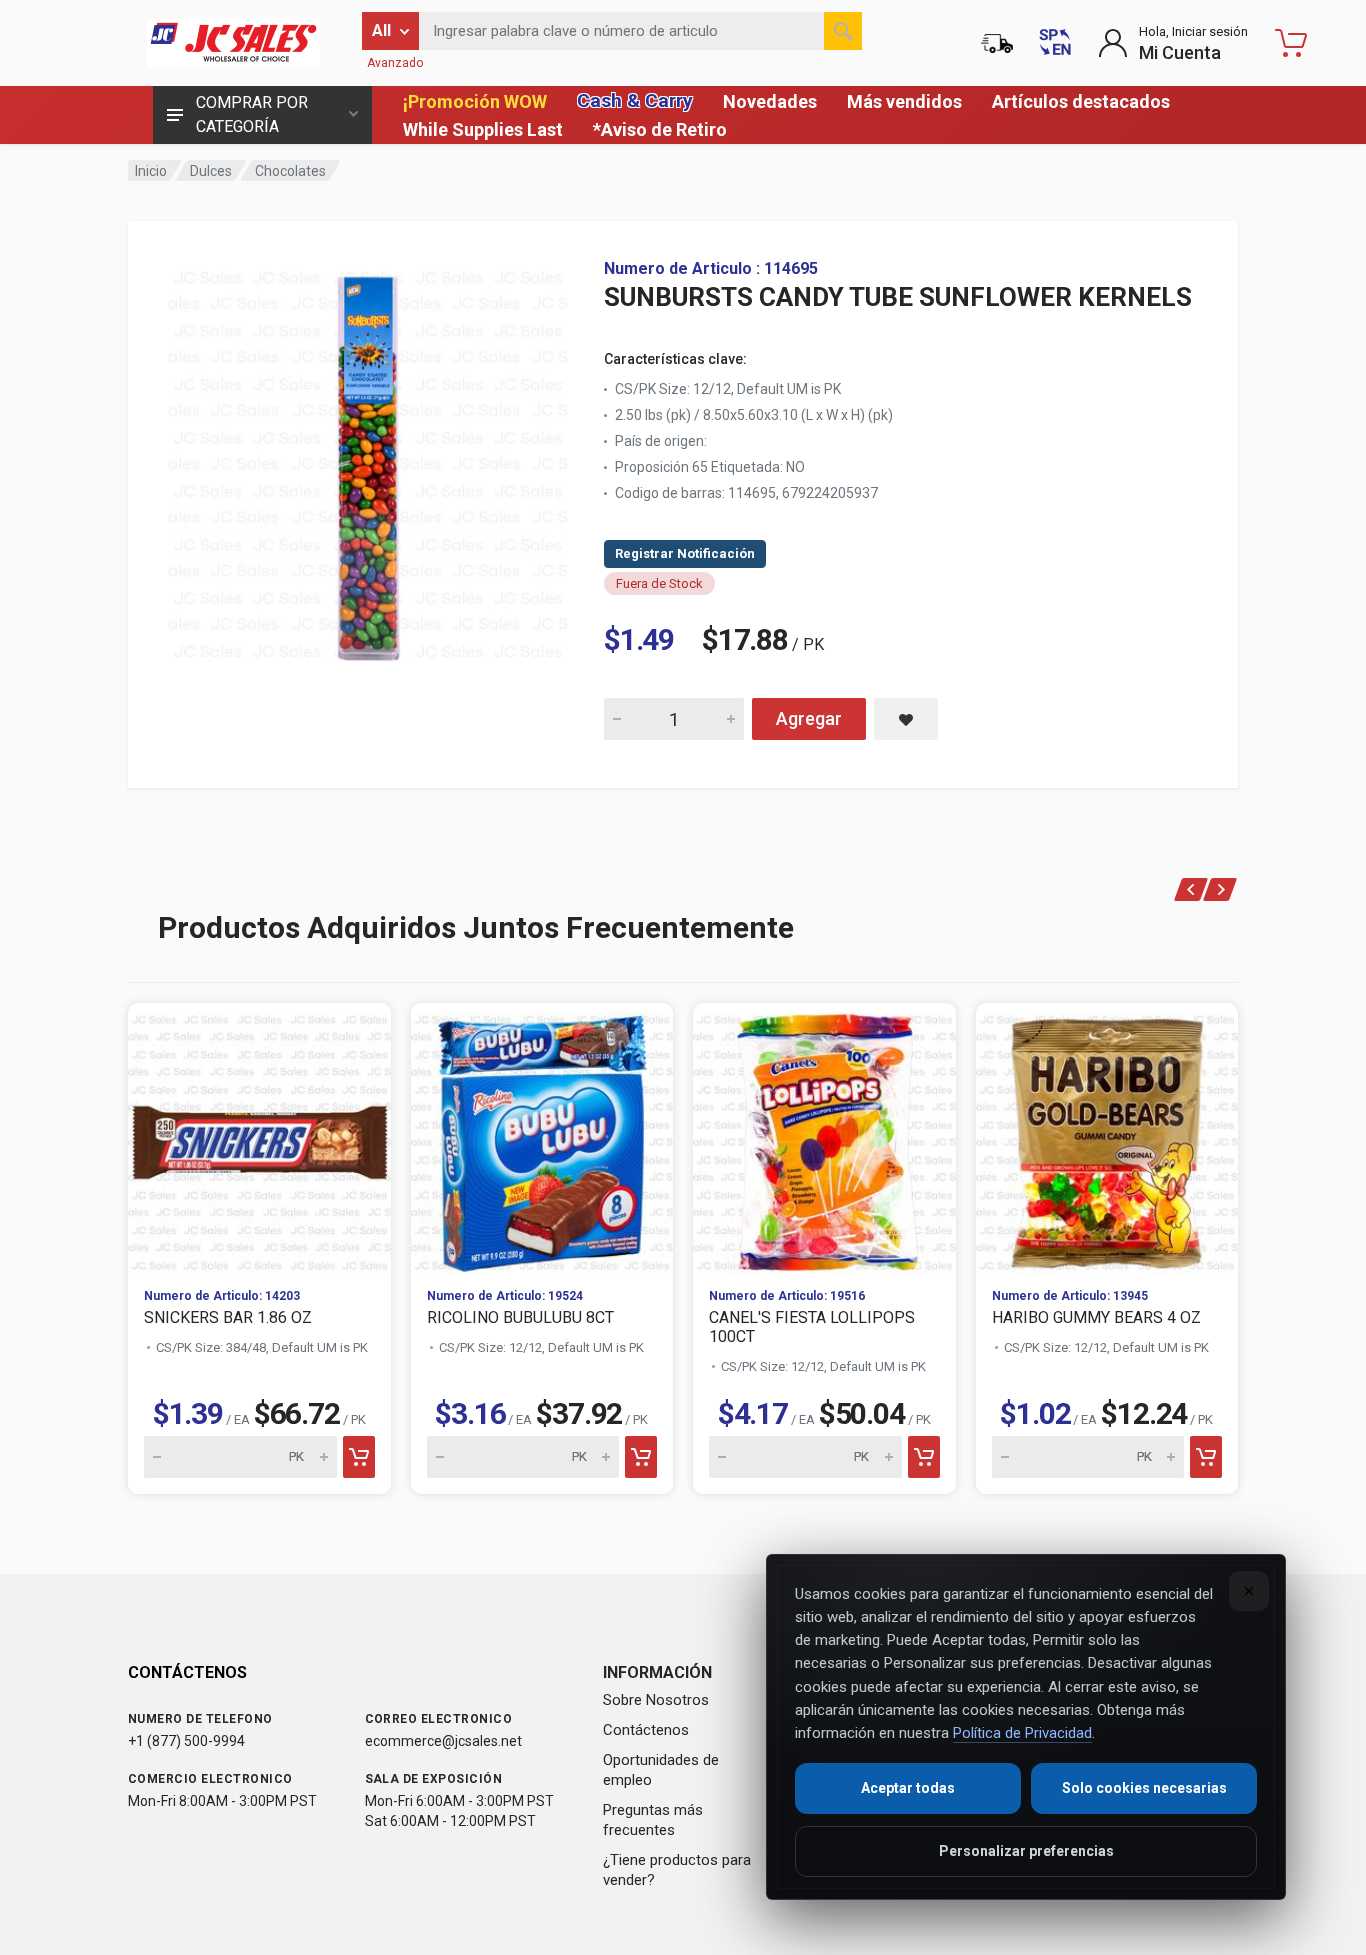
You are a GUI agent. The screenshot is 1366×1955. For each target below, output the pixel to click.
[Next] (1220, 889)
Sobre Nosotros (656, 1700)
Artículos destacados (1081, 101)
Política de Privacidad (1022, 1733)
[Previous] (1191, 889)
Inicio (151, 171)
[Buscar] (843, 31)
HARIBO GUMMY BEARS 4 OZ (1096, 1317)
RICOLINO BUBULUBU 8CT (520, 1317)
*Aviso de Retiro (660, 129)
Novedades (770, 101)
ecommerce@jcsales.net (443, 1741)
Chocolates (290, 171)
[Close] (1249, 1591)
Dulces (211, 171)
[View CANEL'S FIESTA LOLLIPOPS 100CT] (824, 1137)
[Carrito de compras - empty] (1291, 43)
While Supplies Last (483, 129)
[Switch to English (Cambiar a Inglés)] (1055, 43)
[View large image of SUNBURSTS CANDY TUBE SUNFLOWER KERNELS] (368, 460)
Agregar (809, 718)
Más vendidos (904, 101)
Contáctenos (646, 1730)
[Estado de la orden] (997, 43)
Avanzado (395, 63)
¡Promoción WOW (475, 101)
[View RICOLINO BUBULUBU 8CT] (542, 1137)
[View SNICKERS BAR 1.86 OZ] (259, 1137)
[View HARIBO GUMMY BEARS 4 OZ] (1107, 1137)
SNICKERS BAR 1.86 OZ (228, 1317)
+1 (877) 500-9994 (186, 1741)
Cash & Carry (635, 100)
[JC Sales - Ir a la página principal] (233, 43)
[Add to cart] (359, 1457)
